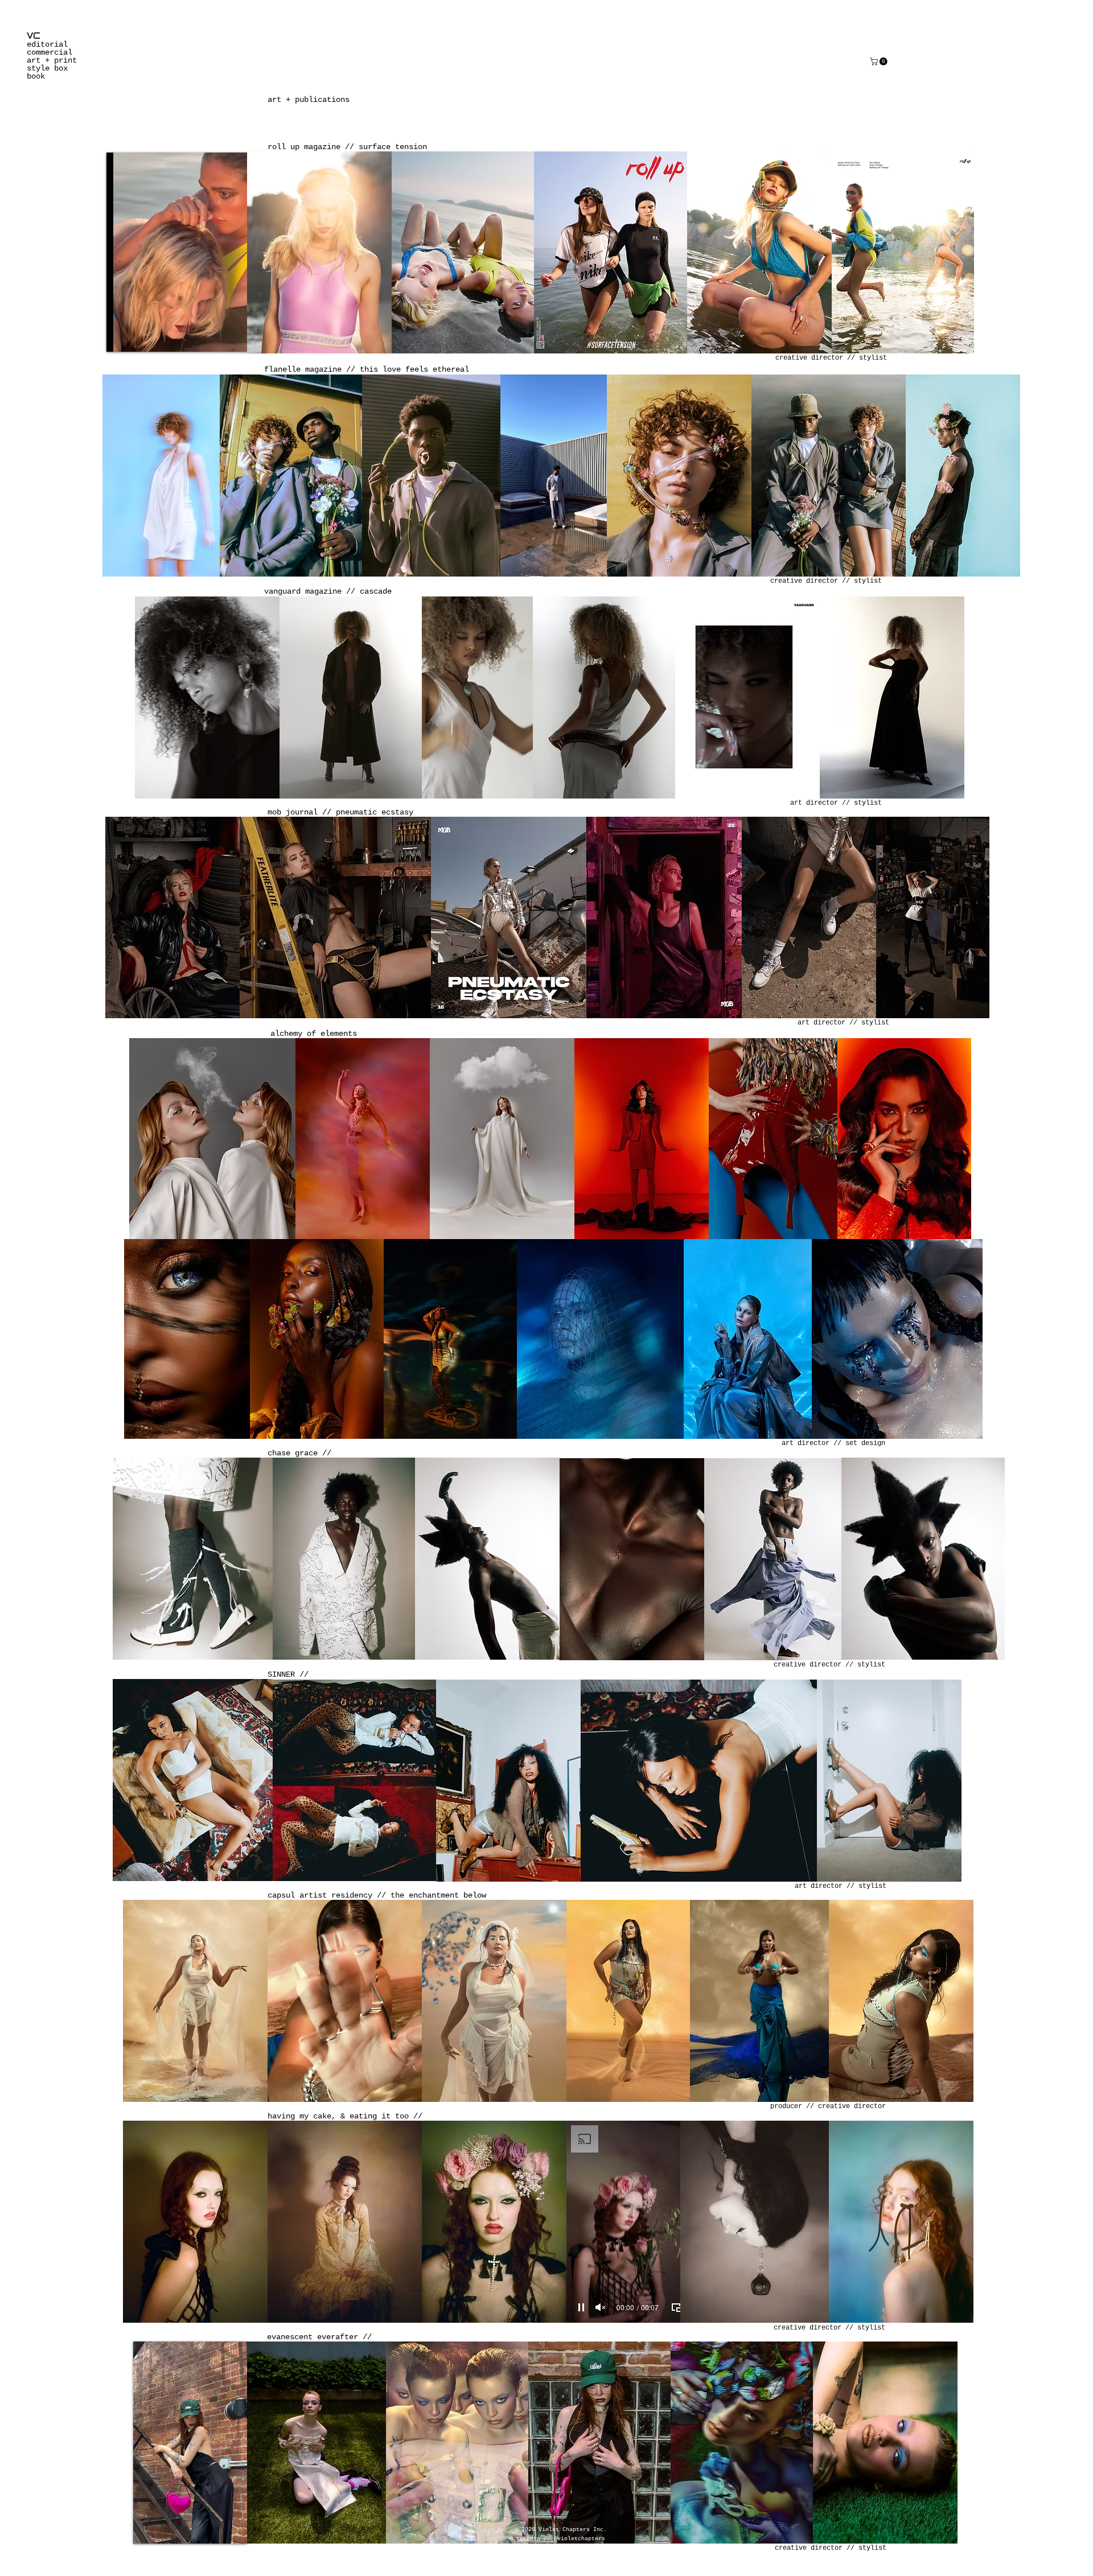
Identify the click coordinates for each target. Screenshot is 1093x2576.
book (36, 76)
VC (34, 36)
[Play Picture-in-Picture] (676, 2307)
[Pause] (581, 2307)
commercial (50, 52)
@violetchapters (580, 2539)
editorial (47, 44)
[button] (880, 61)
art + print (52, 60)
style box (47, 68)
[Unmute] (601, 2307)
